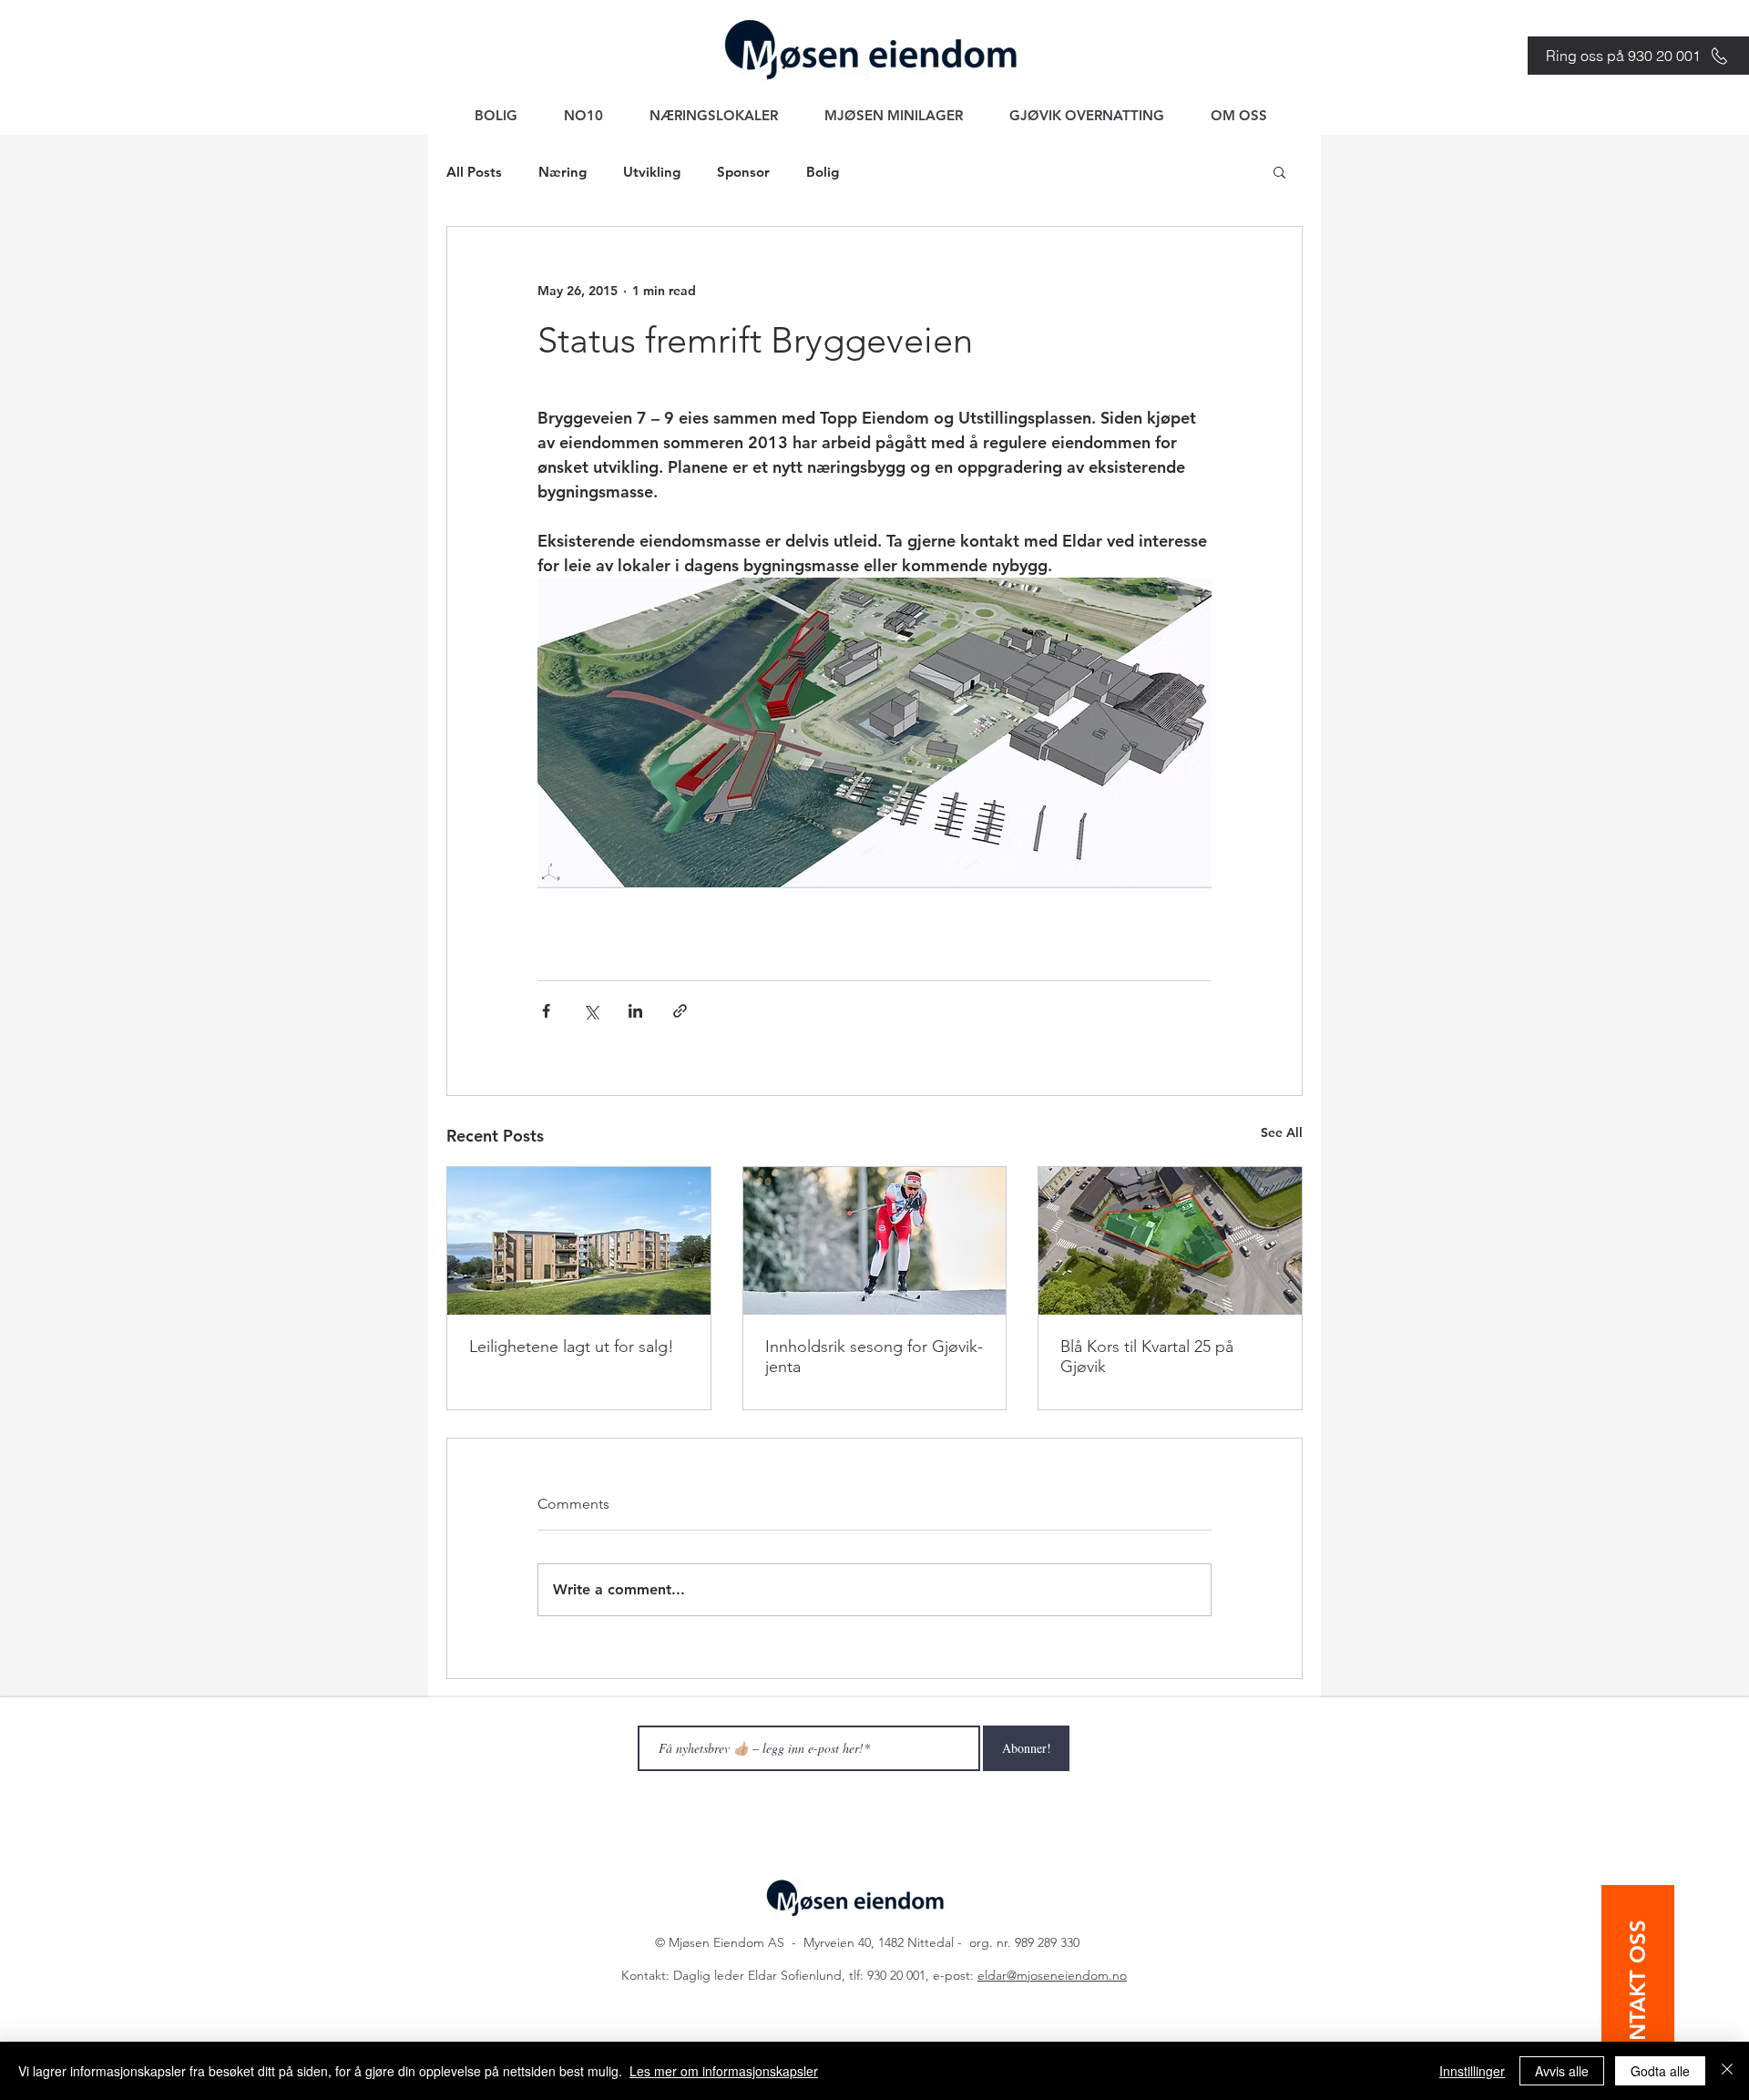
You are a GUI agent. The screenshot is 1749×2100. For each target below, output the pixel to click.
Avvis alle (1562, 2071)
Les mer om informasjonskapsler (724, 2071)
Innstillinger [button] (1472, 2071)
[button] (1279, 171)
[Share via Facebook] (546, 1011)
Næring (563, 172)
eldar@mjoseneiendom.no (1052, 1975)
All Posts (474, 172)
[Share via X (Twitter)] (591, 1011)
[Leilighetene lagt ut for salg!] (579, 1241)
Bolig (823, 172)
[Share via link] (680, 1011)
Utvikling (652, 172)
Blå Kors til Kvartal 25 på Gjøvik (1147, 1357)
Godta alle (1660, 2071)
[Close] (1727, 2071)
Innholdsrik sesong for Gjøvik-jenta (874, 1357)
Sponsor (743, 172)
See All (1282, 1132)
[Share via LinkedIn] (635, 1011)
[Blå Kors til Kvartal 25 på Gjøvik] (1170, 1241)
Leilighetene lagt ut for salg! (572, 1347)
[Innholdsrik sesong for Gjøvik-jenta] (875, 1241)
